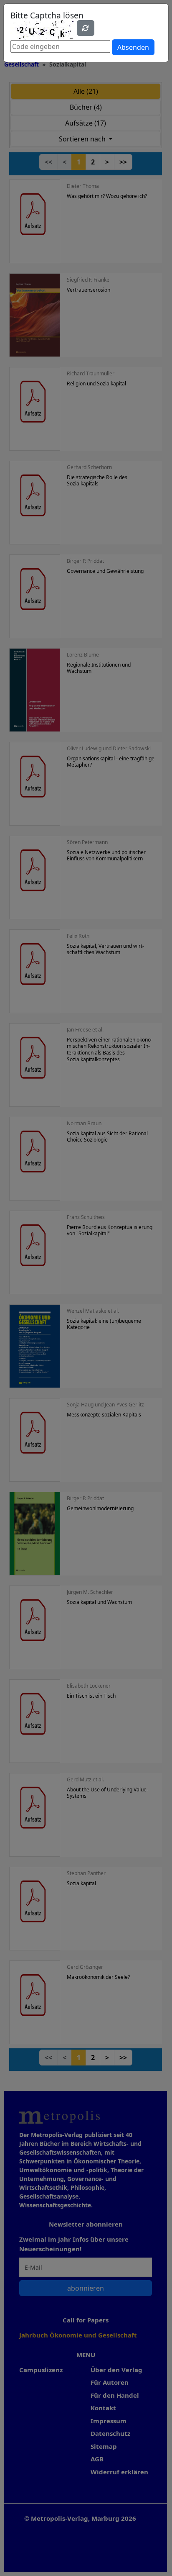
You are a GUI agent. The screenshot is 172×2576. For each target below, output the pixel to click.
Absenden (133, 47)
